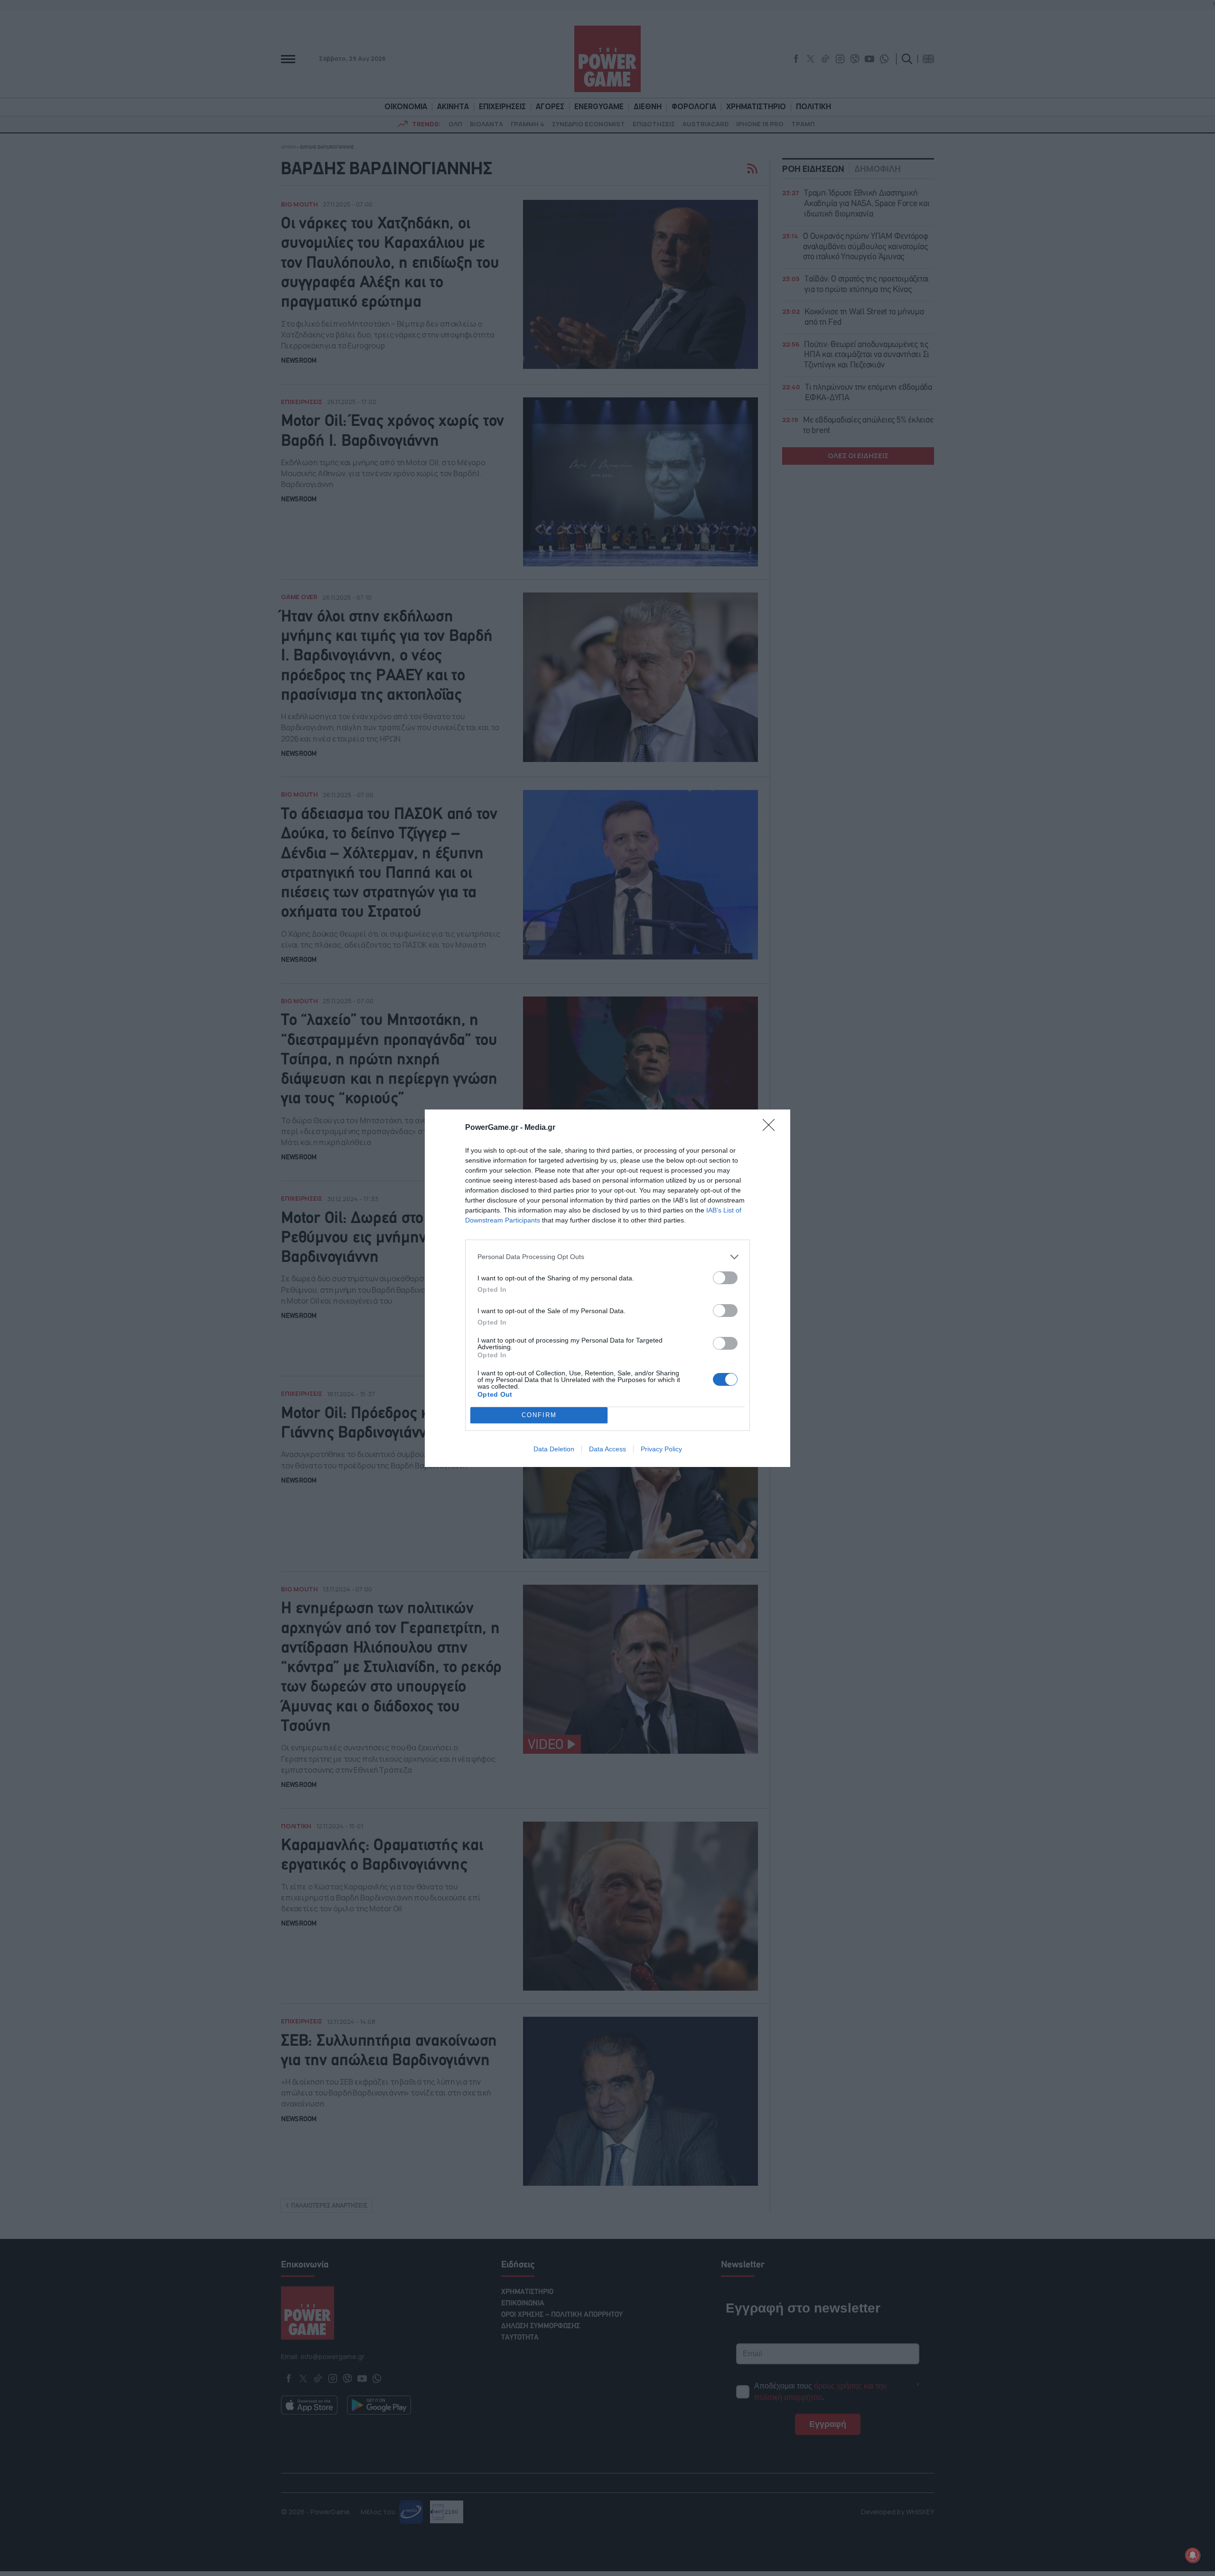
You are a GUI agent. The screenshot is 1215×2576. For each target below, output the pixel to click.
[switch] (725, 1278)
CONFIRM (539, 1415)
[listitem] (607, 1257)
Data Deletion (554, 1449)
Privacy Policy (661, 1449)
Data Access (607, 1449)
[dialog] (607, 1288)
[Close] (772, 1128)
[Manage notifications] (1193, 2555)
